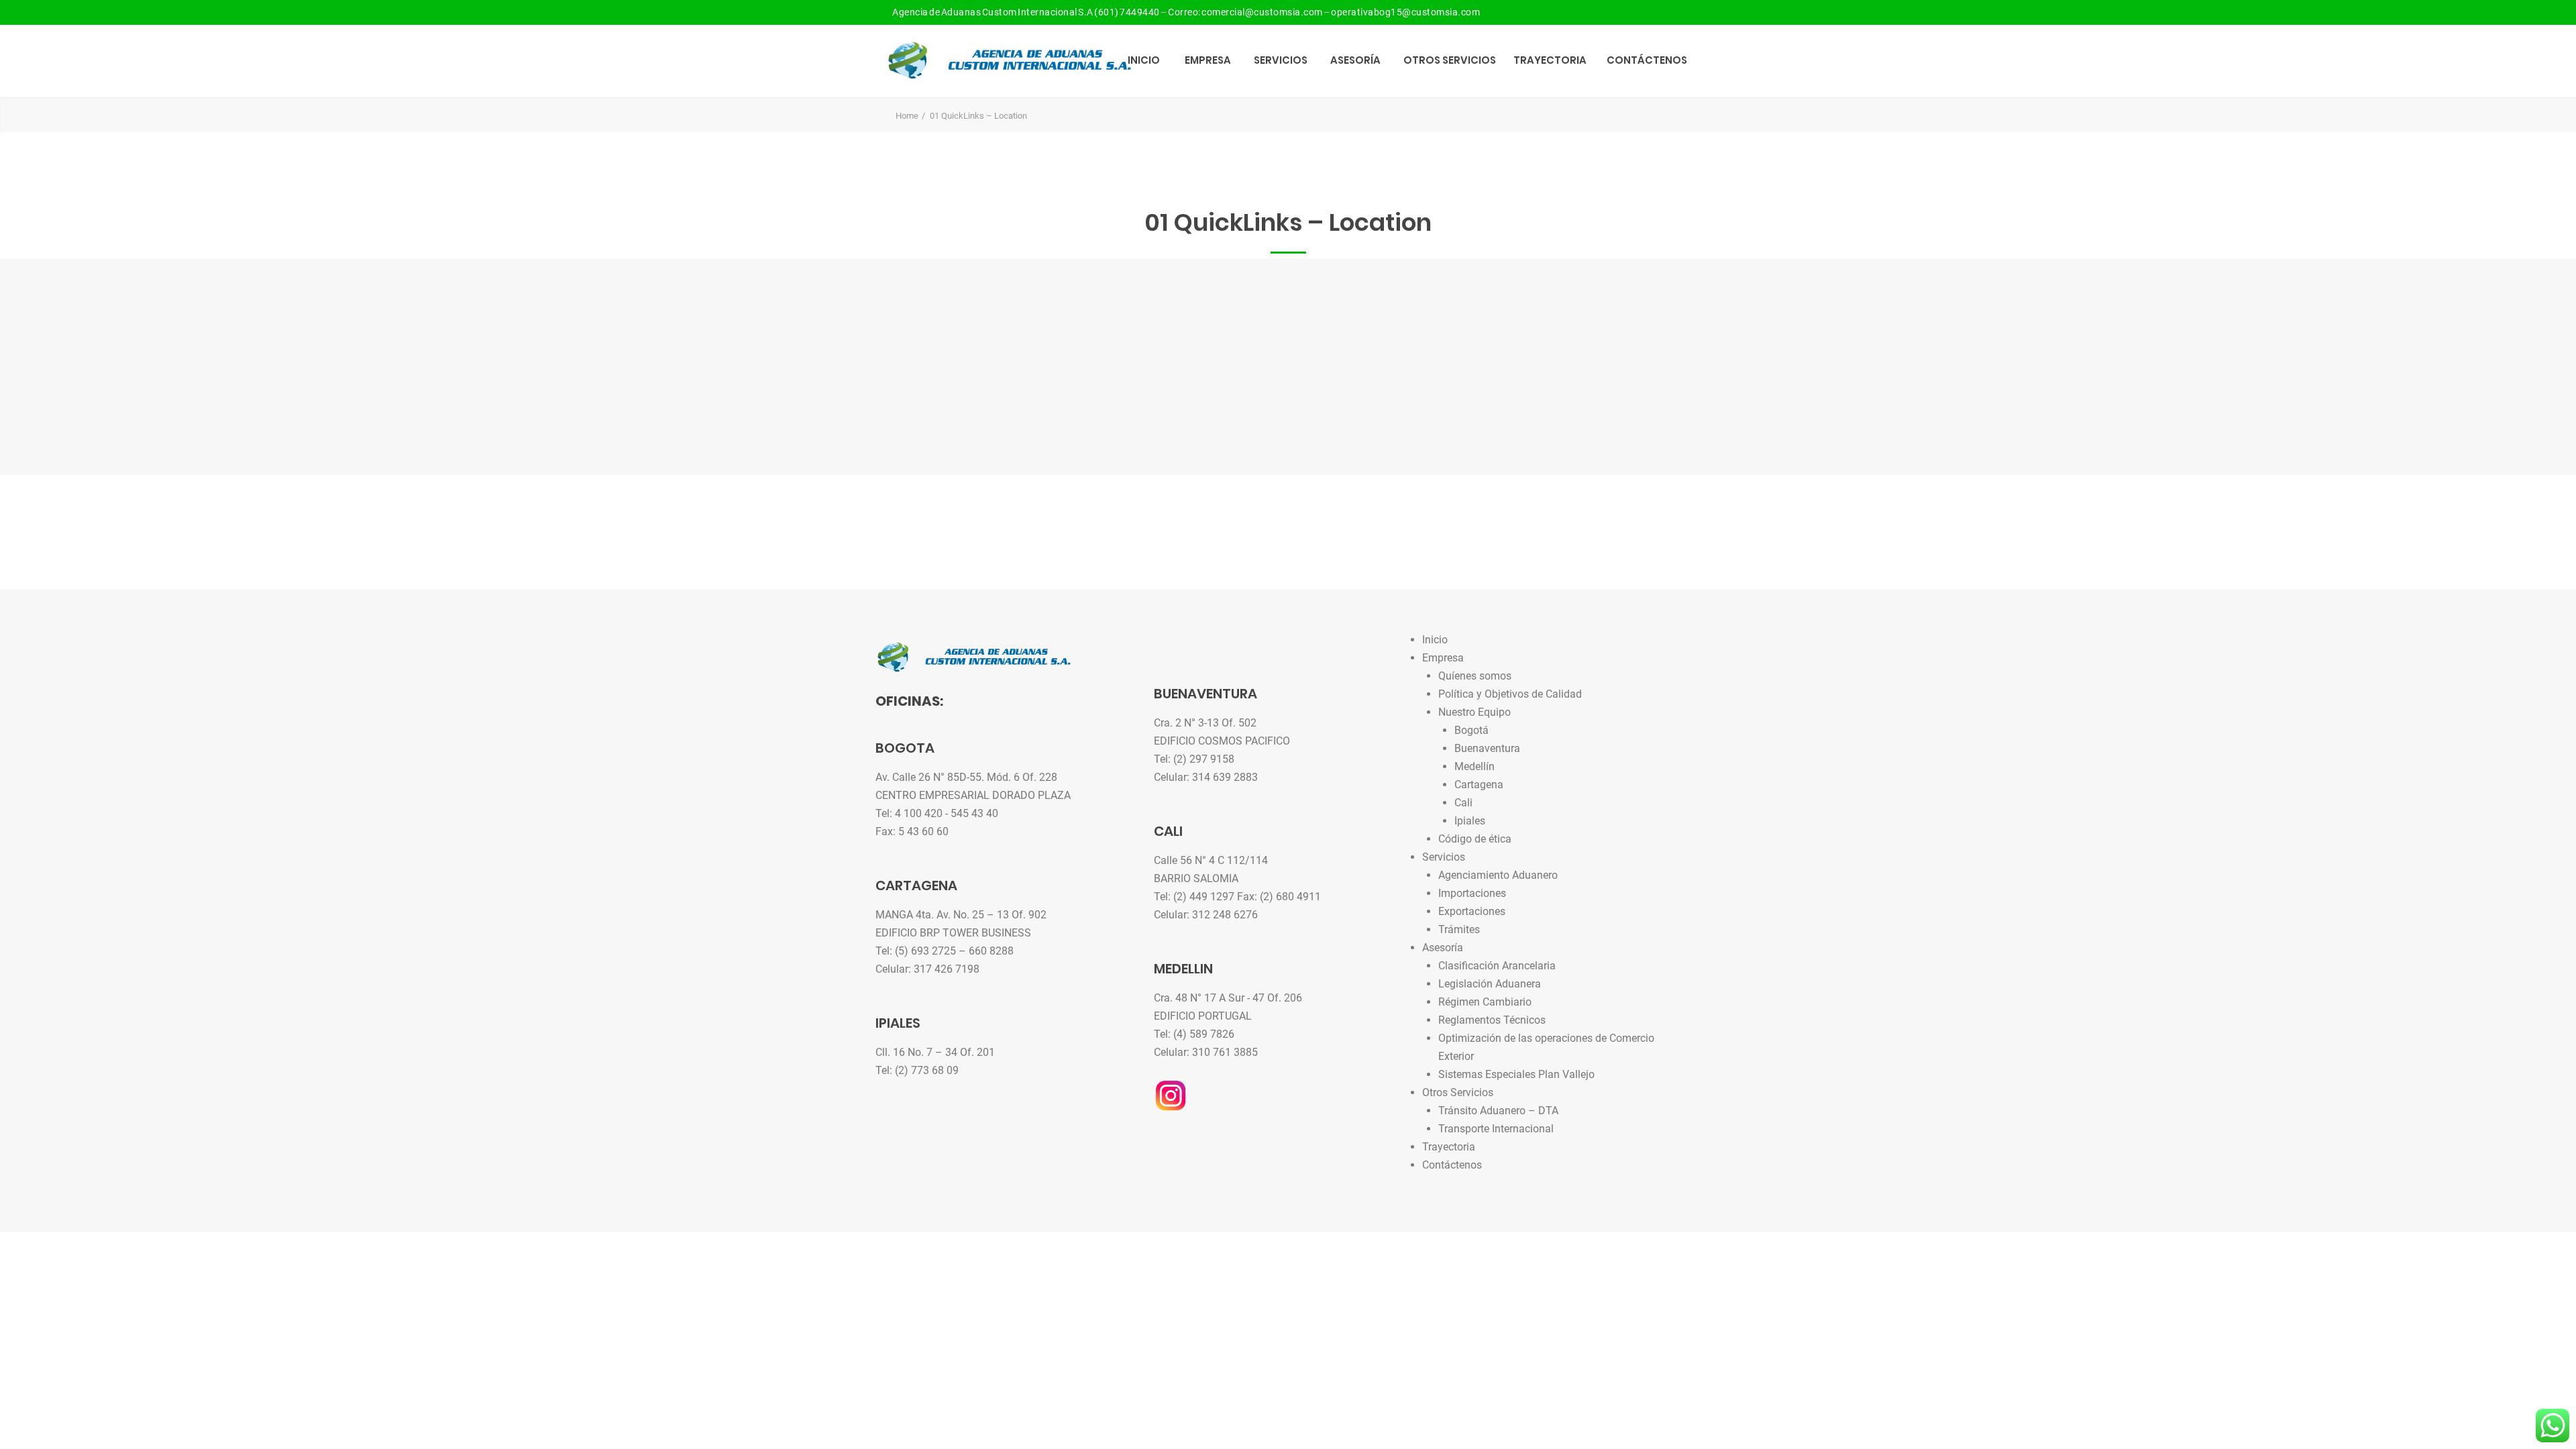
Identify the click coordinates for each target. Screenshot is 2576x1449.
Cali (1463, 803)
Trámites (1459, 929)
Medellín (1474, 766)
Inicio (1144, 60)
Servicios (1281, 60)
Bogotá (1471, 730)
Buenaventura (1487, 748)
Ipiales (1470, 821)
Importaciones (1472, 893)
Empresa (1208, 60)
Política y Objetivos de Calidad (1510, 694)
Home (907, 116)
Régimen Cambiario (1485, 1002)
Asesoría (1355, 60)
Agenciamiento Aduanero (1498, 875)
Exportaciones (1472, 911)
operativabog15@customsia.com (1405, 12)
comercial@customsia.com (1262, 12)
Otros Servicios (1450, 60)
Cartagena (1479, 785)
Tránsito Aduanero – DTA (1498, 1111)
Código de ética (1475, 839)
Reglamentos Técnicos (1492, 1020)
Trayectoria (1550, 60)
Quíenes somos (1475, 676)
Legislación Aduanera (1490, 984)
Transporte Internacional (1496, 1129)
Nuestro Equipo (1474, 712)
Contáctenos (1647, 60)
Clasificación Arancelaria (1497, 966)
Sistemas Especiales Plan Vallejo (1516, 1074)
